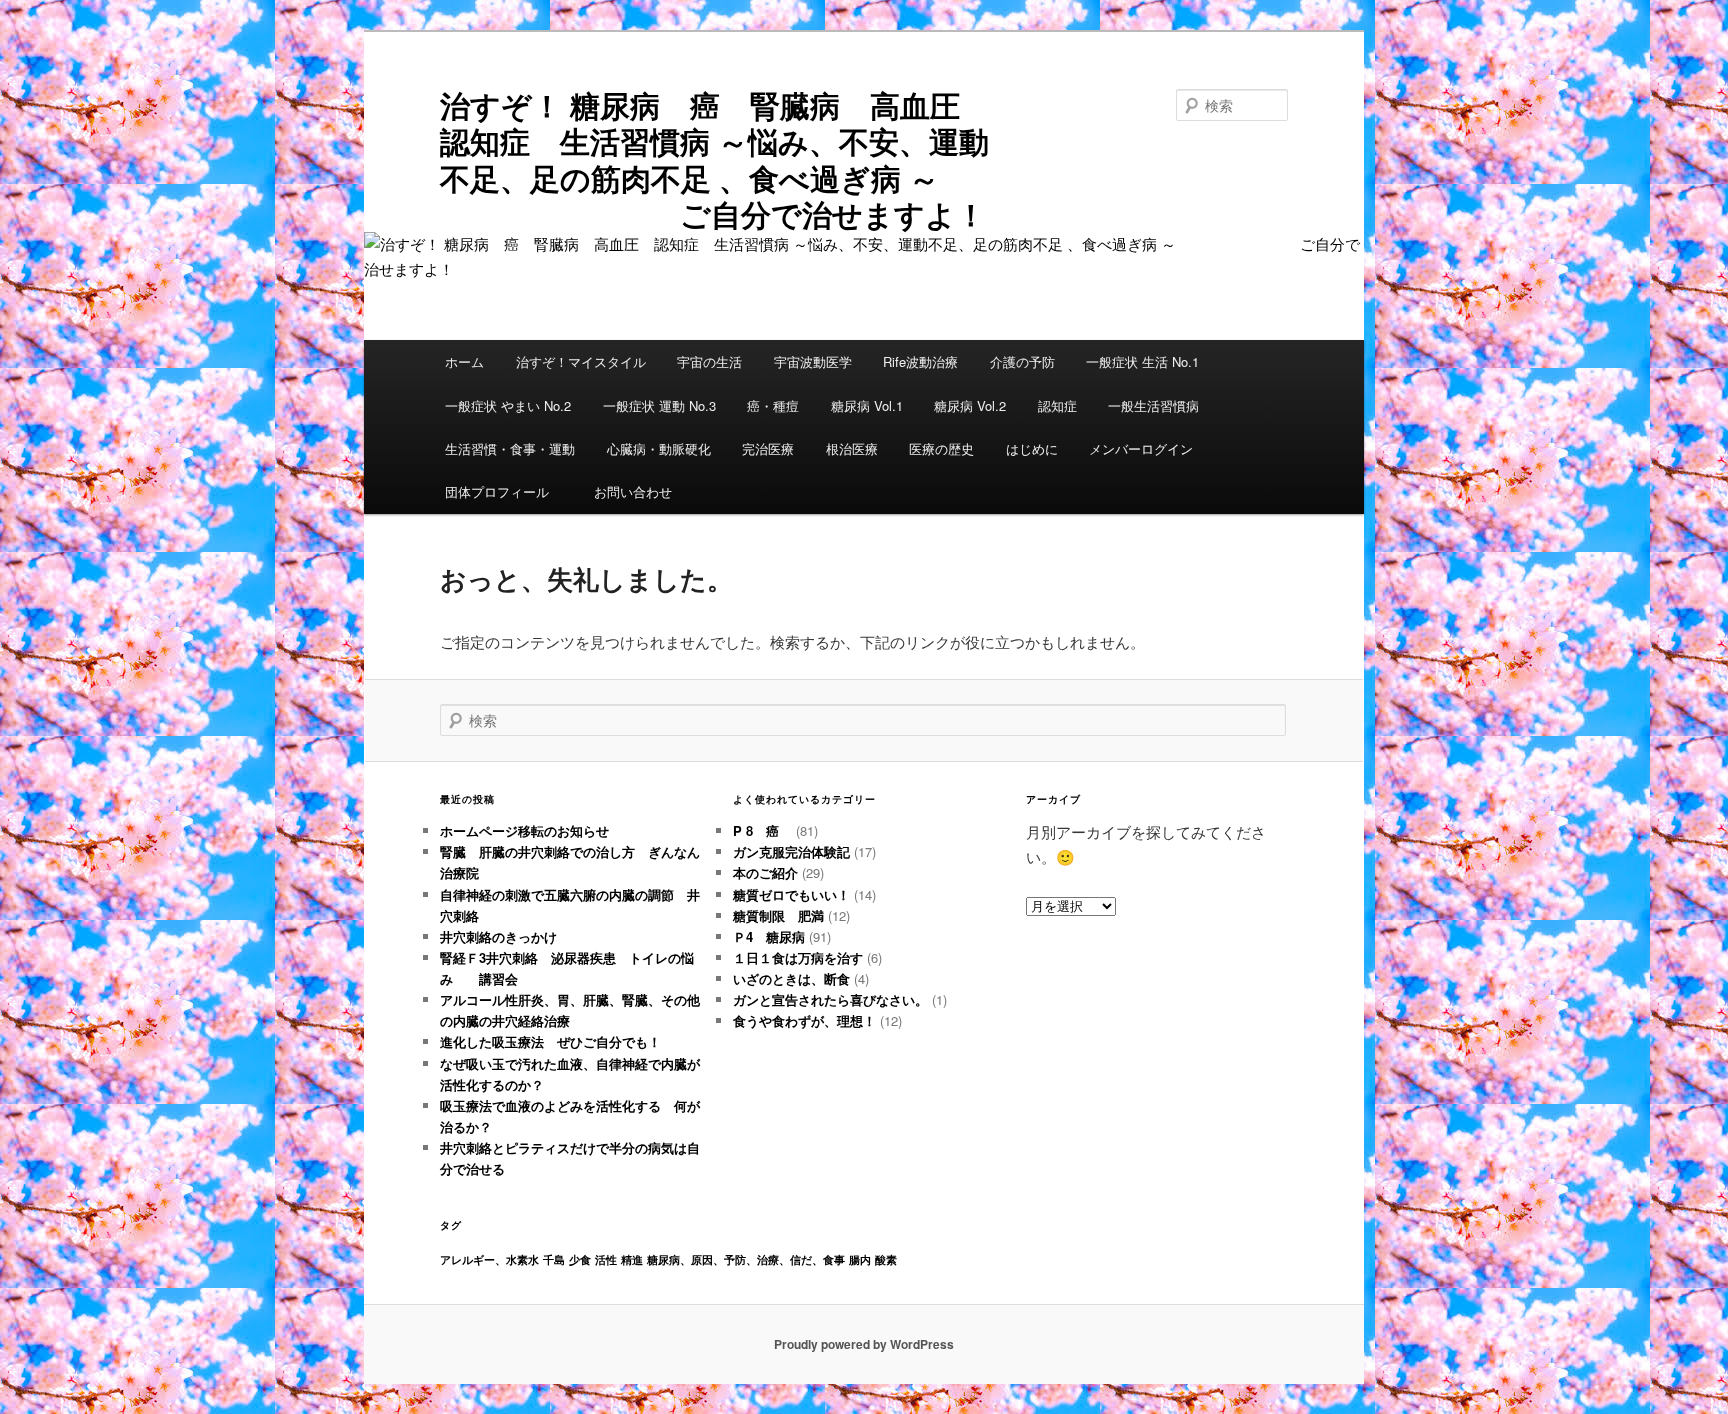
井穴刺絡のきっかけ (498, 936)
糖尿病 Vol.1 (867, 405)
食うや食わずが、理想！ (804, 1020)
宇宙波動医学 (813, 361)
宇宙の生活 (709, 361)
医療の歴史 (941, 448)
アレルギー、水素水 (489, 1259)
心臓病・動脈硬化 (659, 448)
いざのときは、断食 (791, 978)
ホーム (464, 361)
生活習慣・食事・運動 (510, 448)
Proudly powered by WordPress (864, 1344)
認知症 (1057, 405)
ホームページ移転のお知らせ (524, 830)
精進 (632, 1259)
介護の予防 (1022, 361)
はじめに (1032, 448)
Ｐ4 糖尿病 (769, 936)
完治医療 (768, 448)
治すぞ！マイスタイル (581, 361)
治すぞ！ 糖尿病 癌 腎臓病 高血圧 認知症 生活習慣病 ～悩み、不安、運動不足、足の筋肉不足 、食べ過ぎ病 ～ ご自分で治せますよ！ (728, 159)
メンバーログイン (1141, 448)
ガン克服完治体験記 (791, 851)
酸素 (886, 1259)
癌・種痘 (773, 405)
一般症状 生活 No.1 (1142, 361)
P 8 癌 (762, 830)
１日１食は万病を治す (798, 957)
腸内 (860, 1259)
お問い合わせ (633, 491)
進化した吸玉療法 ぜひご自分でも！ (557, 1041)
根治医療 (852, 448)
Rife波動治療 (920, 361)
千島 (554, 1259)
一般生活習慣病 (1153, 405)
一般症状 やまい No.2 (508, 405)
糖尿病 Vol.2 (970, 405)
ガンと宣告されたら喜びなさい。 (830, 999)
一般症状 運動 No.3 (659, 405)
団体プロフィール (503, 491)
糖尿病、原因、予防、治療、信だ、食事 (746, 1259)
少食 (580, 1259)
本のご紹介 (765, 872)
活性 (606, 1259)
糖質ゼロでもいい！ (791, 894)
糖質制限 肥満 (778, 915)
